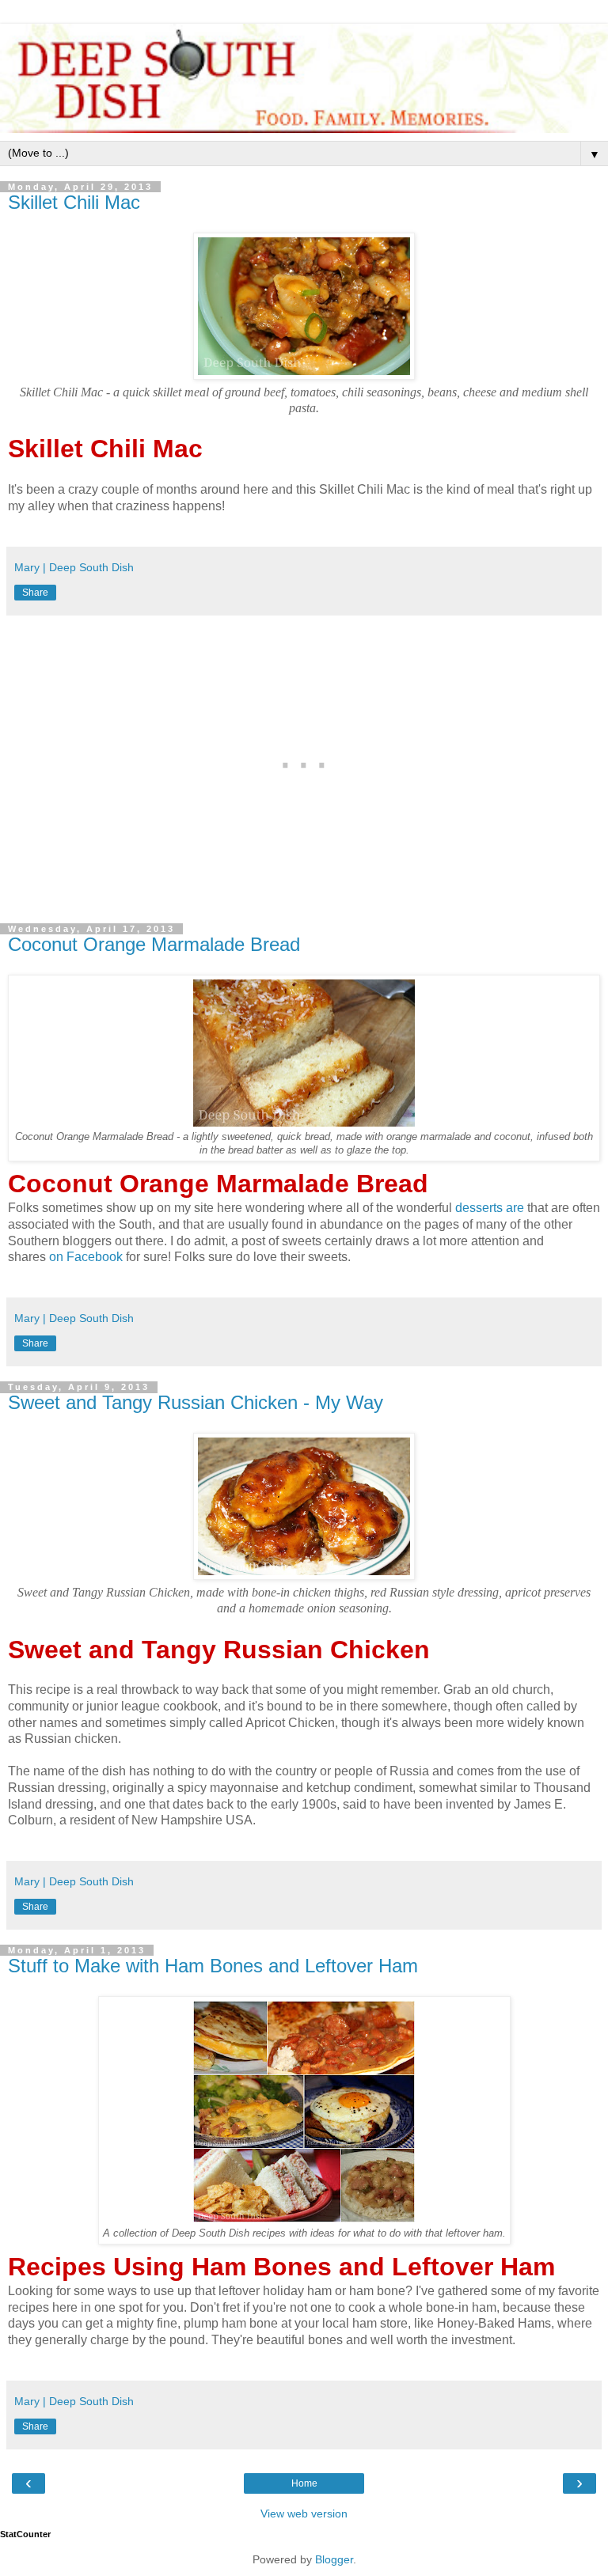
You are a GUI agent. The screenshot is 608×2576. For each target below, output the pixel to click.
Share (35, 593)
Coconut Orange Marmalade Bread (154, 944)
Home (304, 2483)
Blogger (334, 2559)
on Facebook (86, 1257)
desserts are (490, 1208)
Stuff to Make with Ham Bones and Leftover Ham (213, 1966)
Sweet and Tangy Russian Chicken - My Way (196, 1402)
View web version (304, 2513)
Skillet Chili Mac (74, 202)
